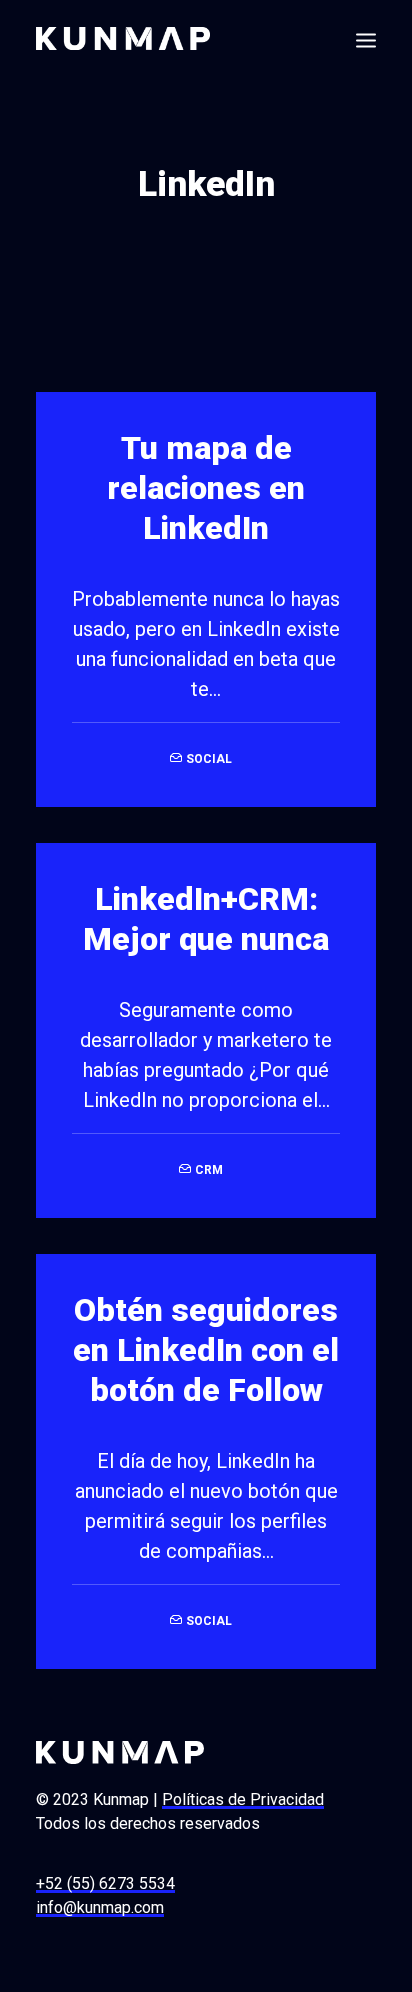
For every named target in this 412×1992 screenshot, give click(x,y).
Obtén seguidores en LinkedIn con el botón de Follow (206, 1350)
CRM (209, 1170)
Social (209, 759)
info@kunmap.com (100, 1907)
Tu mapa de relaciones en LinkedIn (206, 488)
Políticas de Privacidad (243, 1799)
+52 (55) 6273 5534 (105, 1883)
